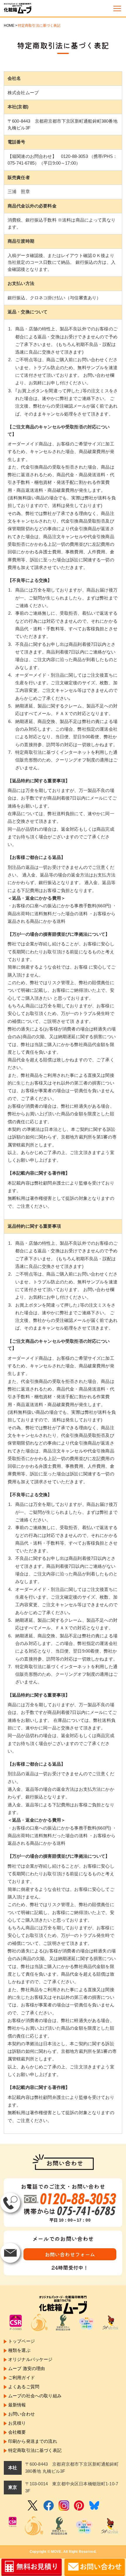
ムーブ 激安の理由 (27, 2368)
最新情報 (17, 2405)
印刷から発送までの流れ (33, 2441)
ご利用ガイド (22, 2377)
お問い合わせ (22, 2414)
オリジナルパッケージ (30, 2359)
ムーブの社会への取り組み (35, 2396)
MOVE (56, 2552)
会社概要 (17, 2432)
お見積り (17, 2423)
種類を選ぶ (19, 2350)
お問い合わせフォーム (70, 2254)
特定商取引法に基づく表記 (35, 2450)
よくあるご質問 (24, 2387)
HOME (9, 26)
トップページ (22, 2341)
